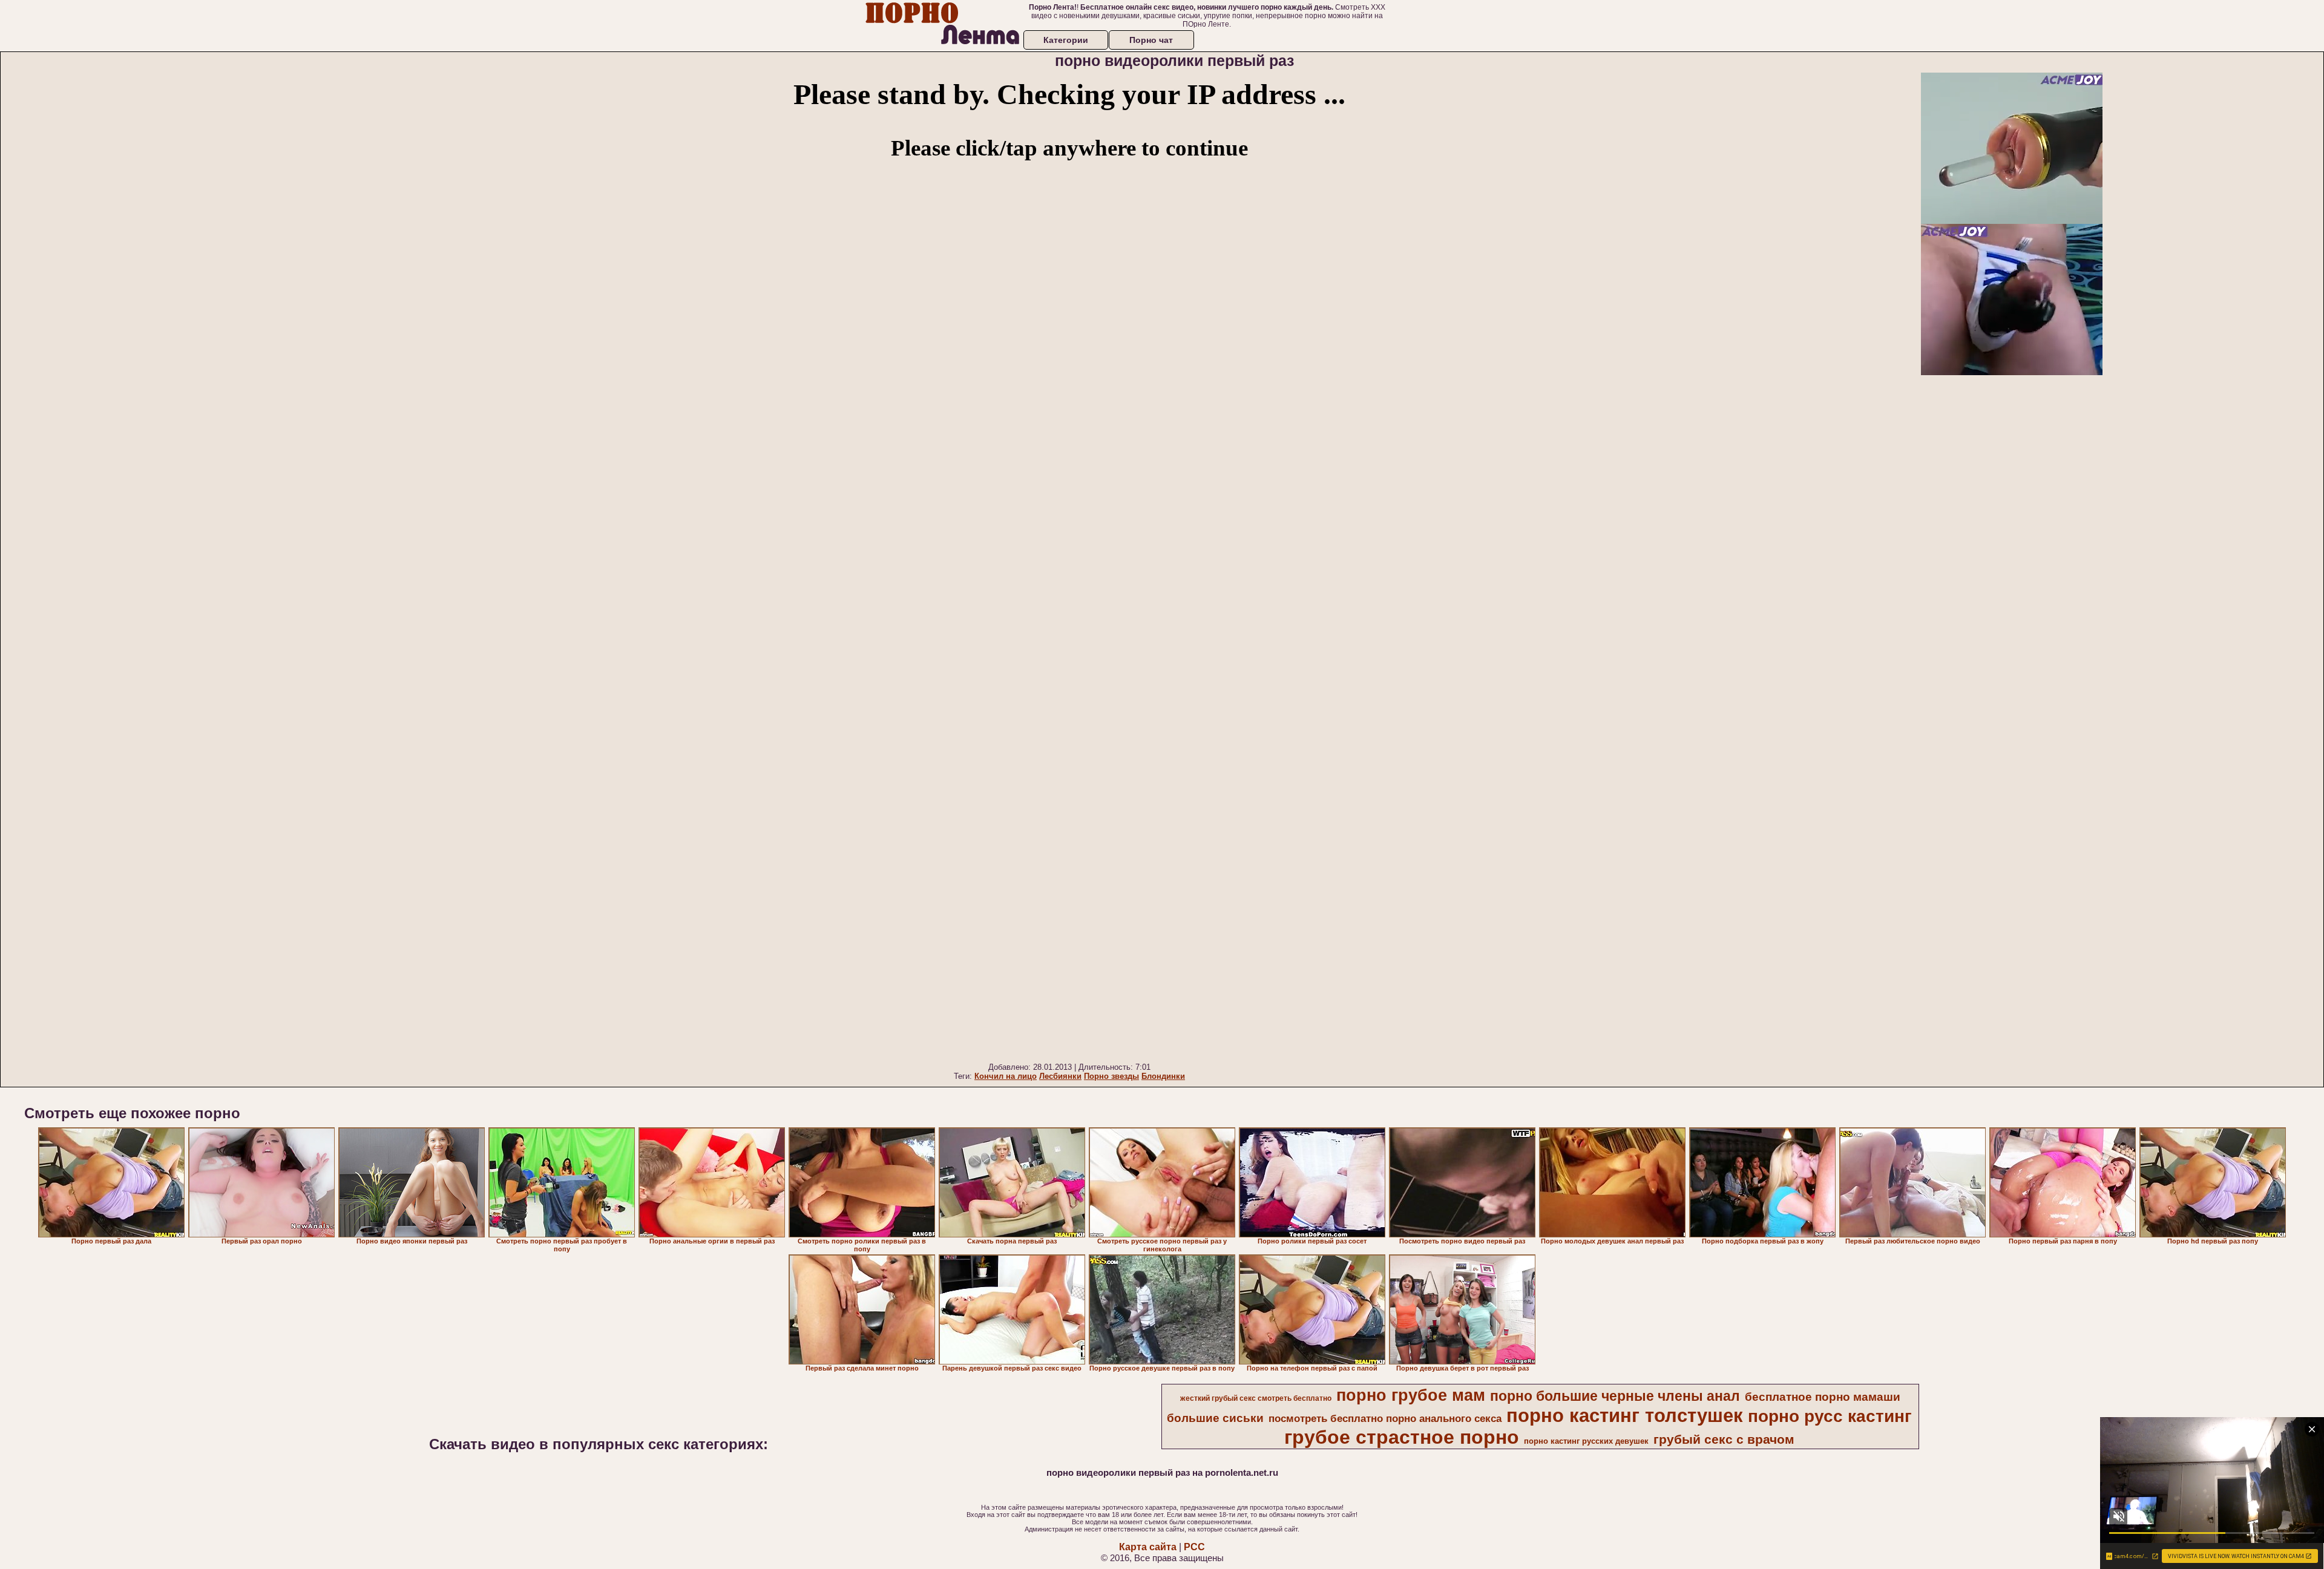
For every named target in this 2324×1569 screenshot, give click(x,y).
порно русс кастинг (1830, 1416)
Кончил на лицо (1006, 1076)
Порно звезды (1111, 1076)
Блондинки (1163, 1076)
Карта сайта (1148, 1547)
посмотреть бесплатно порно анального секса (1385, 1418)
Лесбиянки (1060, 1076)
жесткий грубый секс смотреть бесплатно (1256, 1398)
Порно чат (1151, 40)
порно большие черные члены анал (1615, 1396)
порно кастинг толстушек (1625, 1415)
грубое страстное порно (1402, 1437)
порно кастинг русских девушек (1586, 1441)
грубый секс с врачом (1724, 1440)
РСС (1194, 1547)
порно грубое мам (1411, 1395)
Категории (1066, 40)
